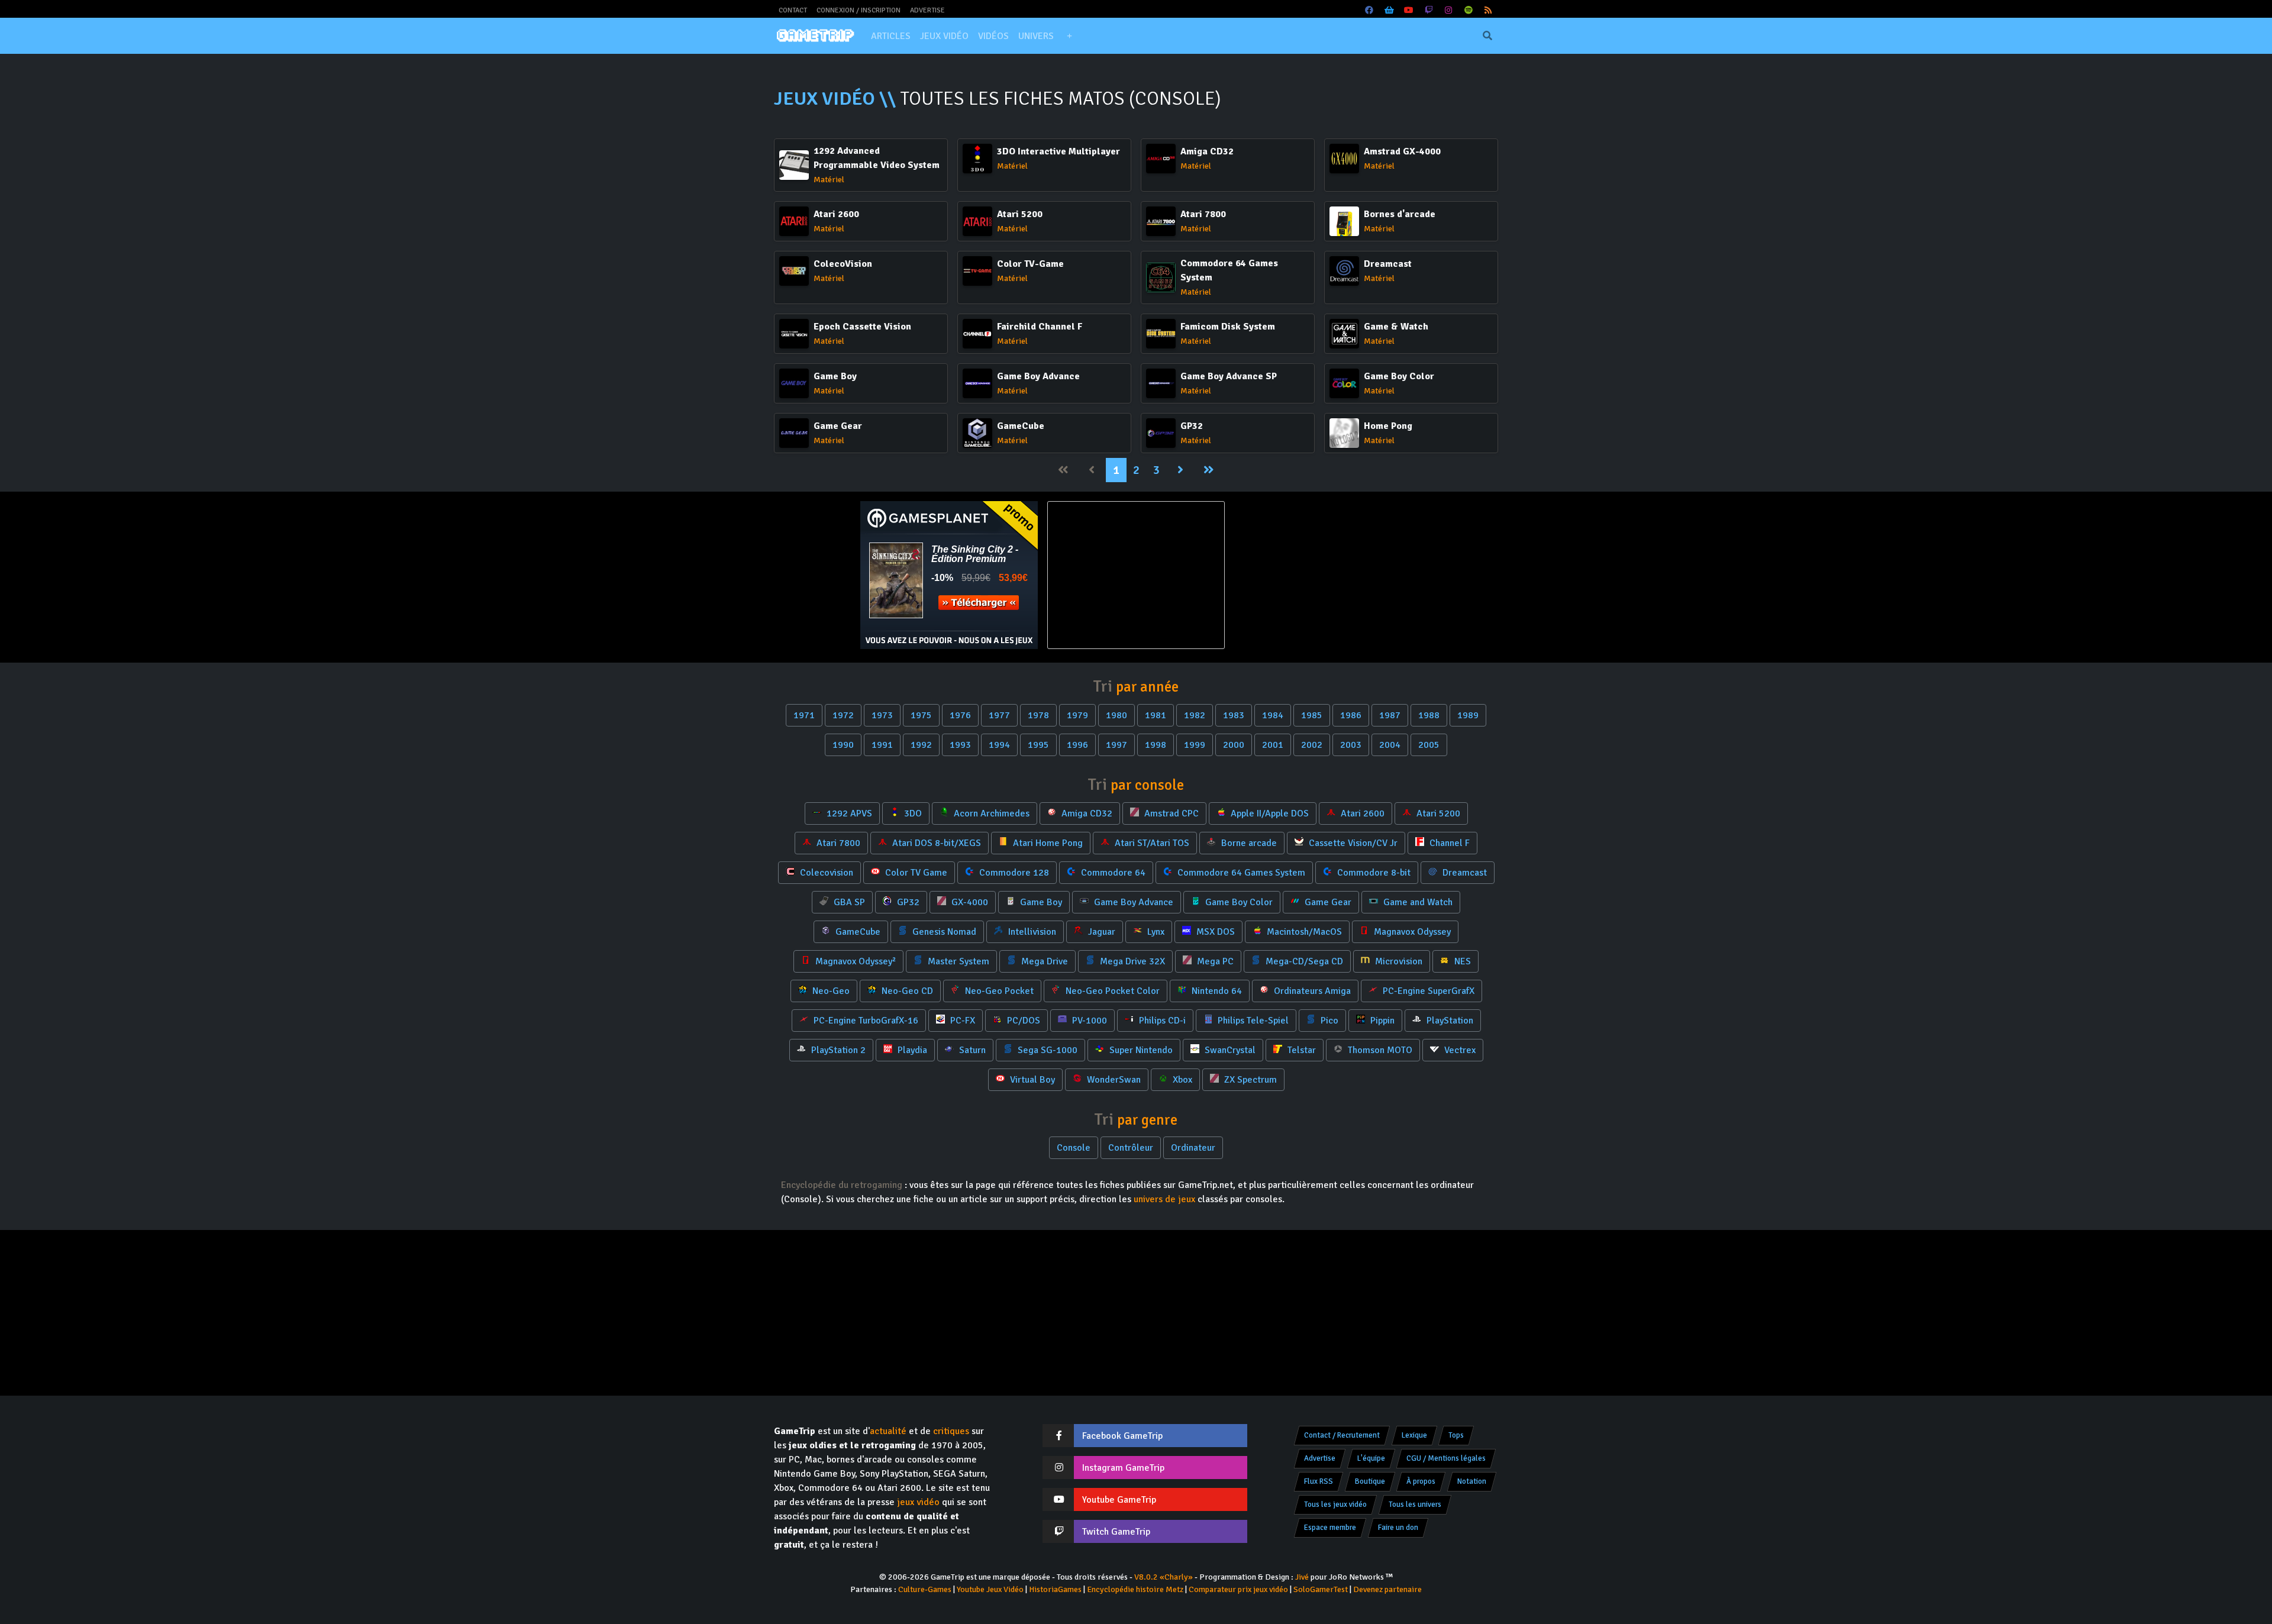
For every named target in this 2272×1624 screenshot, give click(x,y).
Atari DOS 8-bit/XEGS (935, 843)
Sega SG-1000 (1046, 1050)
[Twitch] (1429, 10)
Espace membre (1330, 1528)
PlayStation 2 (837, 1050)
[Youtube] (1409, 10)
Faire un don (1398, 1528)
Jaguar (1100, 932)
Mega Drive (1043, 961)
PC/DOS (1022, 1021)
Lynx (1155, 932)
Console (1074, 1148)
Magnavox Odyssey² (854, 961)
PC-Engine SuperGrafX (1427, 991)
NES (1461, 961)
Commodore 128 (1013, 873)
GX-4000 (969, 902)
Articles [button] (891, 36)
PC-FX (961, 1021)
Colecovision (825, 873)
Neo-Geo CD (906, 991)
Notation (1472, 1481)
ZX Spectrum (1249, 1080)
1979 (1077, 715)
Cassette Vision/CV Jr (1352, 843)
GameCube (857, 932)
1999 (1195, 745)
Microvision (1398, 961)
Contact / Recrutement (1342, 1435)
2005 (1429, 745)
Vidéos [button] (993, 36)
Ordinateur (1193, 1148)
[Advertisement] (1323, 575)
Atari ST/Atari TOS (1151, 843)
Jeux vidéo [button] (944, 36)
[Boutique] (1389, 10)
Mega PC (1214, 961)
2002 (1312, 745)
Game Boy (1040, 902)
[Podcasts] (1469, 10)
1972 (843, 715)
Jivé (1302, 1577)
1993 (960, 745)
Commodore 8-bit (1373, 873)
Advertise (927, 10)
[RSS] (1489, 10)
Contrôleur (1131, 1148)
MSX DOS (1214, 932)
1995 (1038, 745)
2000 (1234, 745)
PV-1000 (1088, 1021)
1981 (1156, 715)
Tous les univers (1415, 1504)
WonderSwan (1113, 1080)
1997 (1116, 745)
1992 (921, 745)
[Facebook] (1370, 10)
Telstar (1300, 1050)
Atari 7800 (837, 843)
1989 (1468, 715)
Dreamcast (1463, 873)
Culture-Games (925, 1589)
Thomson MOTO (1379, 1050)
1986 (1351, 715)
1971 (804, 715)
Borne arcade (1248, 843)
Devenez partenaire (1387, 1589)
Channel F (1448, 843)
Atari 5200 (1437, 813)
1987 (1390, 715)
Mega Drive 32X (1131, 961)
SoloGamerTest (1321, 1589)
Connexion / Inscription (859, 10)
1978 (1038, 715)
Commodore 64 (1112, 873)
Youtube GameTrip (1119, 1500)
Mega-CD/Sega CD (1303, 961)
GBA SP (848, 902)
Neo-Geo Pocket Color (1111, 991)
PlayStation (1449, 1021)
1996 (1077, 745)
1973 (882, 715)
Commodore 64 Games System (1240, 873)
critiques (951, 1431)
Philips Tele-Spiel (1252, 1021)
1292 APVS (848, 813)
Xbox (1181, 1080)
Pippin (1381, 1021)
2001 (1273, 745)
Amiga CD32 (1086, 813)
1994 (999, 745)
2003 (1351, 745)
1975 (921, 715)
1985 (1312, 715)
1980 (1116, 715)
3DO (912, 813)
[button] (1069, 36)
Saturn (971, 1050)
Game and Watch (1417, 902)
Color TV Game (915, 873)
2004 (1390, 745)
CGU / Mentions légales (1446, 1458)
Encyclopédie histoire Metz (1135, 1589)
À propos (1421, 1481)
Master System (957, 961)
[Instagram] (1449, 10)
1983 (1234, 715)
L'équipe (1371, 1458)
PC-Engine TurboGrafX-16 (865, 1021)
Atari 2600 (1361, 813)
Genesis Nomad (943, 932)
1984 (1273, 715)
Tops (1456, 1435)
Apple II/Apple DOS (1269, 813)
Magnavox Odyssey (1411, 932)
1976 (960, 715)
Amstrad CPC (1170, 813)
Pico (1328, 1021)
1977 (999, 715)
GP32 (907, 902)
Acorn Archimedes (990, 813)
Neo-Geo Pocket (998, 991)
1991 (882, 745)
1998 (1156, 745)
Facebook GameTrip (1122, 1436)
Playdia (911, 1050)
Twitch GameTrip (1116, 1532)
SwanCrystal (1229, 1050)
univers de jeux (1164, 1199)
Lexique (1414, 1435)
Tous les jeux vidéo (1335, 1504)
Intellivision (1031, 932)
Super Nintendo (1140, 1050)
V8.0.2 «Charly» (1164, 1577)
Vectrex (1459, 1050)
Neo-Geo (830, 991)
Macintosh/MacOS (1303, 932)
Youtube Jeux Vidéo (990, 1589)
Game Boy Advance (1132, 902)
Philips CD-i (1161, 1021)
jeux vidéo (918, 1502)
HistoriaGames (1055, 1589)
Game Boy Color (1238, 902)
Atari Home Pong (1047, 843)
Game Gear (1327, 902)
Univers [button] (1036, 36)
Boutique (1370, 1481)
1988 (1429, 715)
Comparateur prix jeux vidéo (1238, 1589)
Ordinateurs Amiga (1311, 991)
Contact (793, 10)
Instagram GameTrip (1123, 1468)
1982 (1195, 715)
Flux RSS (1319, 1481)
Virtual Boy (1031, 1080)
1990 (843, 745)
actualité (888, 1431)
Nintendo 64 (1216, 991)
